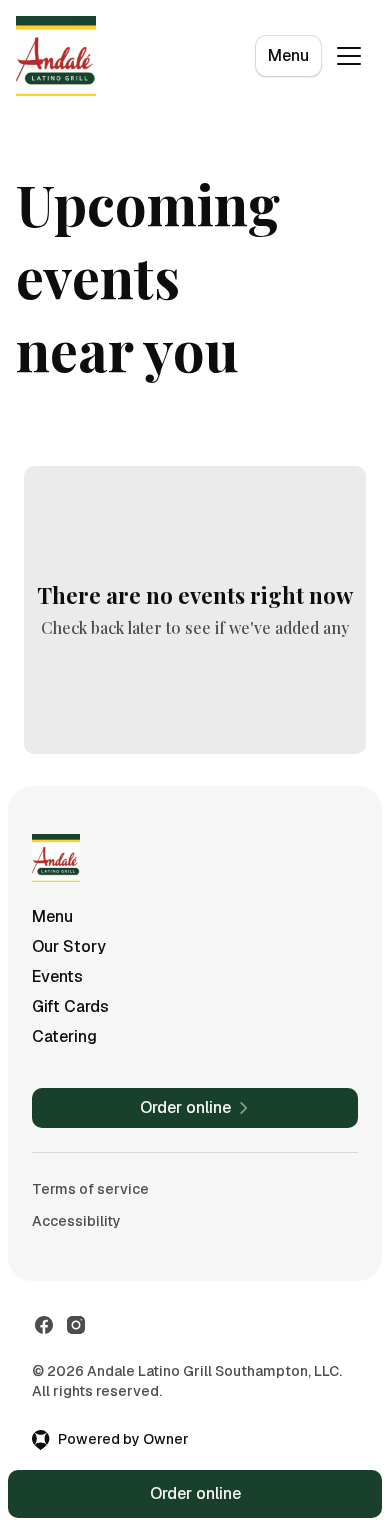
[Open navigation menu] (349, 56)
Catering (64, 1036)
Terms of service (90, 1189)
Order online (195, 1493)
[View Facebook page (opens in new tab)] (44, 1325)
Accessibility (76, 1221)
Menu (288, 55)
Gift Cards (70, 1006)
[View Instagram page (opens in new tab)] (76, 1325)
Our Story (69, 946)
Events (57, 976)
